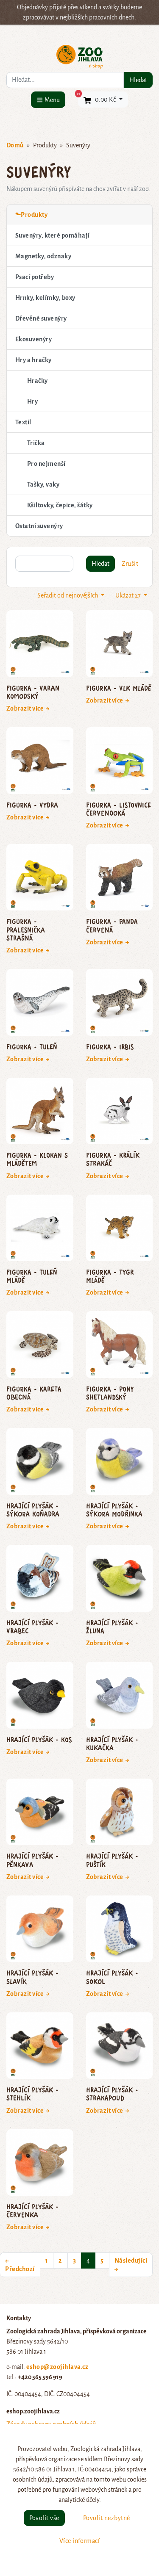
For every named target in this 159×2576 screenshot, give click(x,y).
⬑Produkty (31, 215)
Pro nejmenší (46, 464)
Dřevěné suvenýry (41, 318)
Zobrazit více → (28, 708)
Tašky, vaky (43, 484)
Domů (15, 145)
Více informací (80, 2541)
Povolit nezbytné (107, 2518)
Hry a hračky (33, 360)
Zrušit (130, 564)
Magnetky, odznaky (43, 256)
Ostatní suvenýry (39, 526)
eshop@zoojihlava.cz (57, 2367)
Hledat (138, 80)
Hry (32, 401)
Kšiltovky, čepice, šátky (60, 505)
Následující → (131, 2265)
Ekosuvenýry (33, 339)
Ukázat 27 (129, 595)
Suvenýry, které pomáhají (53, 235)
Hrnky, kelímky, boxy (45, 298)
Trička (36, 443)
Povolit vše (44, 2518)
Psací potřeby (35, 277)
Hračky (38, 381)
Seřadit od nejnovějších (68, 595)
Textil (23, 422)
